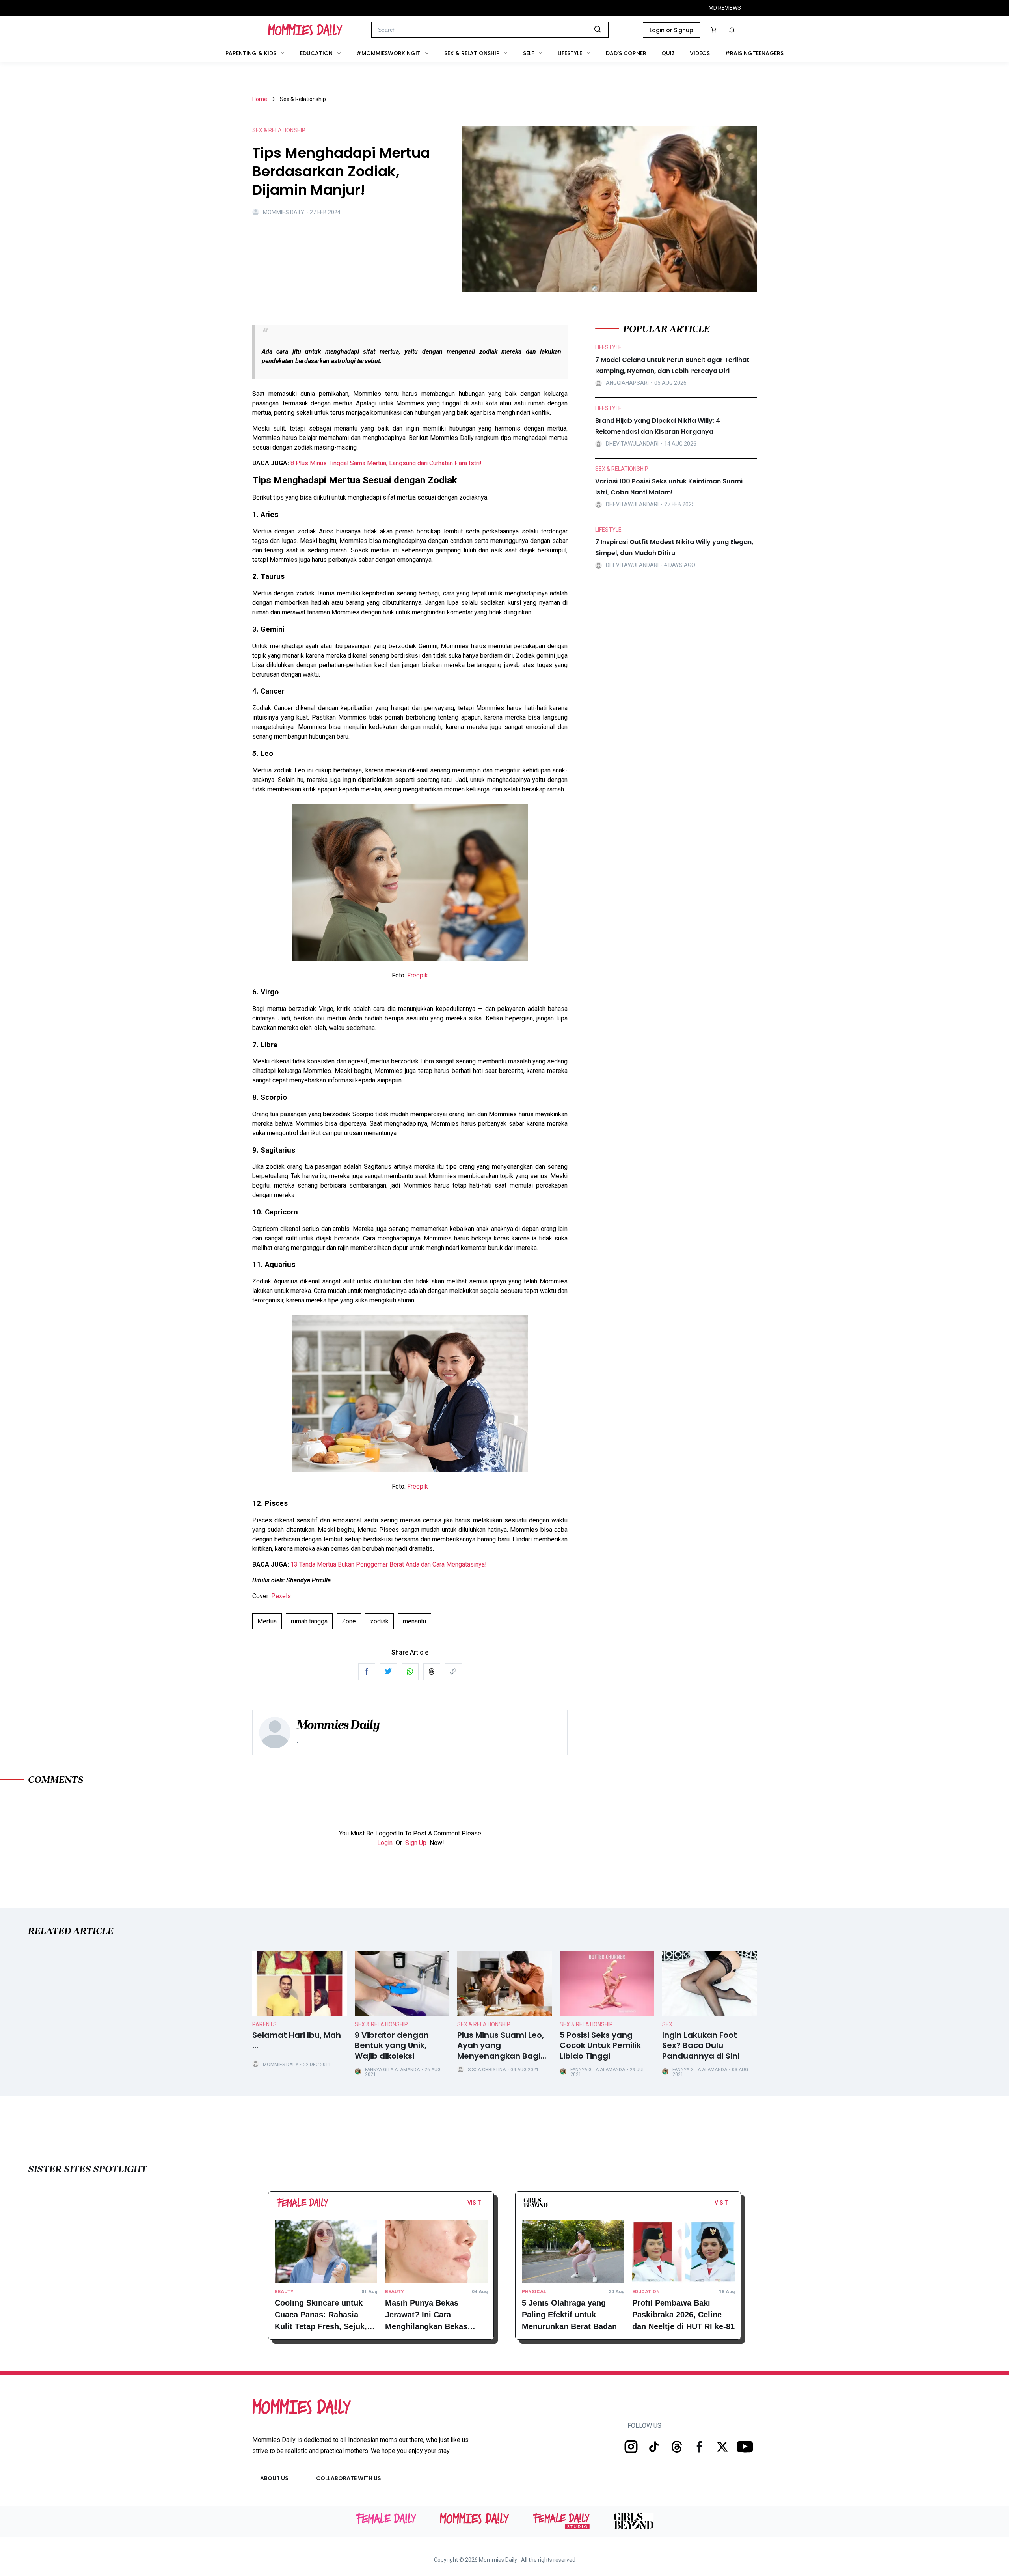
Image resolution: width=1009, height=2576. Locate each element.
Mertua (267, 1621)
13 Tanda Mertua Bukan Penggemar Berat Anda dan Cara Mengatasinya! (389, 1564)
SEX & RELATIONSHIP (279, 130)
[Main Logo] (305, 30)
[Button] (483, 2205)
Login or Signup (671, 30)
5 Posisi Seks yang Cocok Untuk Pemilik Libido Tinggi (600, 2046)
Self (529, 53)
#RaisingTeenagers (754, 53)
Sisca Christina (487, 2070)
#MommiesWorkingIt (388, 53)
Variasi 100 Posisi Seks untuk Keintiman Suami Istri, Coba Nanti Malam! (669, 487)
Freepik (418, 975)
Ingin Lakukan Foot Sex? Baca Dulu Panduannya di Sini (701, 2046)
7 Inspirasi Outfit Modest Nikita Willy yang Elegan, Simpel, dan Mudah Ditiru (674, 547)
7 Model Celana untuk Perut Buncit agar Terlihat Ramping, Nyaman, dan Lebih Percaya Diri (672, 365)
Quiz (668, 53)
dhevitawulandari (632, 444)
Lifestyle (570, 53)
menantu (414, 1621)
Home (260, 99)
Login (385, 1843)
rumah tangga (309, 1621)
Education (316, 53)
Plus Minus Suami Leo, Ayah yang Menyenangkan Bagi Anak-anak (501, 2046)
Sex (667, 2024)
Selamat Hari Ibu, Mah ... (297, 2041)
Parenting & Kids (251, 53)
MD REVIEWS (725, 8)
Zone (349, 1621)
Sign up (416, 1843)
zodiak (379, 1621)
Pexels (281, 1596)
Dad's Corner (626, 53)
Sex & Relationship (472, 53)
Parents (264, 2024)
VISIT (474, 2203)
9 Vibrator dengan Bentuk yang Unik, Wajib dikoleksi (392, 2046)
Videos (700, 53)
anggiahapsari (627, 383)
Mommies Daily (284, 212)
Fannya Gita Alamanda (392, 2070)
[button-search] (598, 29)
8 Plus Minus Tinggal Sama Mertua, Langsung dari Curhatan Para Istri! (386, 463)
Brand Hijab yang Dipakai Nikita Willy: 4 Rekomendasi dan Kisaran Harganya (658, 426)
